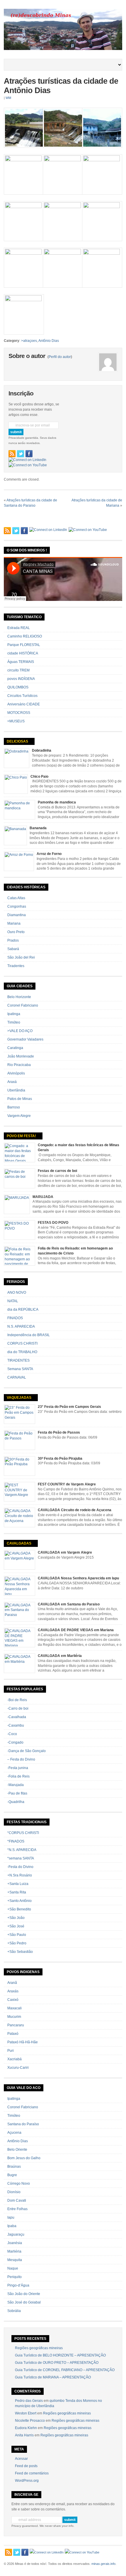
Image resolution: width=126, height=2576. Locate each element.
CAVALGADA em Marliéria (60, 1656)
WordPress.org (27, 2481)
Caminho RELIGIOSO (25, 636)
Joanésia (15, 2243)
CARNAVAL (17, 1377)
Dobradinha (42, 750)
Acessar (21, 2459)
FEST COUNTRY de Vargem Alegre (67, 1484)
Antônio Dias (49, 341)
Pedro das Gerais (29, 2401)
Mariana (14, 923)
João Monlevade (21, 1056)
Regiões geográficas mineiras (39, 2348)
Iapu (11, 2217)
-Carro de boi (18, 1708)
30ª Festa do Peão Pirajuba (60, 1458)
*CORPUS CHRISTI (23, 1833)
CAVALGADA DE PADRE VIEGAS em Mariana (76, 1630)
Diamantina (17, 915)
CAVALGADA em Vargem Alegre (65, 1552)
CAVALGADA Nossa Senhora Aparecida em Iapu (78, 1578)
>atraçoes (29, 341)
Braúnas (14, 2167)
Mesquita (15, 2260)
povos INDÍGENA (21, 679)
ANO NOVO (17, 1293)
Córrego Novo (19, 2183)
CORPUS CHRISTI (22, 1343)
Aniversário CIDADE (24, 704)
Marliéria (14, 2251)
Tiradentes (16, 966)
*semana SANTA (21, 1858)
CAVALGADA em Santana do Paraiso (69, 1604)
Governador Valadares (25, 1039)
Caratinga (15, 1048)
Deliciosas (17, 741)
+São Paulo (17, 1935)
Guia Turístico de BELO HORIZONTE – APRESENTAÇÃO (60, 2355)
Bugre (12, 2175)
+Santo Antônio (19, 1901)
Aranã (12, 1983)
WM (8, 98)
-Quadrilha (16, 1802)
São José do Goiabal (24, 2302)
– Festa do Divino (21, 1759)
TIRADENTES (18, 1360)
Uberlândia (16, 1090)
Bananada (38, 828)
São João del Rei (21, 957)
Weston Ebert (26, 2413)
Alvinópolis (16, 1073)
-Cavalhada (17, 1717)
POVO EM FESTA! (21, 1136)
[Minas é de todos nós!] (63, 49)
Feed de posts (26, 2466)
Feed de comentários (32, 2473)
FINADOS (15, 1318)
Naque (13, 2268)
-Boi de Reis (17, 1700)
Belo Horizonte (19, 997)
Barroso (14, 1107)
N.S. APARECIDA (21, 1326)
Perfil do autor (60, 357)
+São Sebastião (20, 1952)
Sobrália (14, 2311)
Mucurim (14, 2017)
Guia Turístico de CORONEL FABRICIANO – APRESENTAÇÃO (65, 2370)
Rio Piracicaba (19, 1065)
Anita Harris (24, 2435)
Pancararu (16, 2025)
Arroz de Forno (49, 854)
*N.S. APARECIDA (22, 1850)
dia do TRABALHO (22, 1352)
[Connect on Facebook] (29, 454)
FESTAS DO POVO (53, 1223)
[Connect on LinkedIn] (27, 460)
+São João (16, 1918)
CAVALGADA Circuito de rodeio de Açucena (75, 1510)
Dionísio (14, 2192)
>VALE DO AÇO (20, 1031)
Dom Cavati (17, 2200)
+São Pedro (17, 1943)
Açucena (14, 2133)
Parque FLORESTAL (24, 645)
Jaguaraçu (16, 2234)
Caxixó (13, 2000)
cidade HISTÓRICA (23, 653)
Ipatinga (14, 1014)
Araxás (13, 1991)
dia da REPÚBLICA (23, 1310)
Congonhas (17, 906)
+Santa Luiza (18, 1884)
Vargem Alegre (19, 1116)
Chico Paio (39, 777)
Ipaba (12, 2226)
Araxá (12, 1082)
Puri (11, 2051)
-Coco (12, 1734)
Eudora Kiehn (26, 2428)
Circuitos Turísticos (22, 696)
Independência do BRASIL (29, 1335)
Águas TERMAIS (21, 662)
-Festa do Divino (20, 1867)
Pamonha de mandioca (57, 802)
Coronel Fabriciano (23, 1005)
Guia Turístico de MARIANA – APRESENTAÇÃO (53, 2377)
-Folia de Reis (18, 1776)
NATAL (13, 1301)
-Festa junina (18, 1768)
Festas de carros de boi (57, 1171)
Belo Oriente (17, 2150)
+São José (16, 1926)
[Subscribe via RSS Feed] (12, 454)
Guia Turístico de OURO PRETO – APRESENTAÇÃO (57, 2363)
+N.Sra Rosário (20, 1875)
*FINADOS (16, 1841)
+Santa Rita (17, 1892)
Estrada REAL (19, 628)
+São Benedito (19, 1909)
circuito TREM (18, 670)
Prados (13, 940)
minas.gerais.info (103, 2564)
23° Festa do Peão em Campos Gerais (69, 1407)
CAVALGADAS (19, 1543)
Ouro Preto (16, 932)
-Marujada (16, 1785)
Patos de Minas (20, 1099)
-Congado (15, 1742)
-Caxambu (16, 1725)
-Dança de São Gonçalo (27, 1751)
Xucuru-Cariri (18, 2068)
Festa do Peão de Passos (59, 1432)
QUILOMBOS (18, 687)
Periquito (15, 2277)
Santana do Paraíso (23, 2124)
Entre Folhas (17, 2209)
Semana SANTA (20, 1369)
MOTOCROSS (19, 713)
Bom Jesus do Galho (24, 2158)
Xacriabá (15, 2059)
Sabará (13, 949)
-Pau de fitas (17, 1793)
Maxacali (15, 2008)
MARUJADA (43, 1197)
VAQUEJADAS (19, 1398)
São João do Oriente (24, 2294)
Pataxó (13, 2034)
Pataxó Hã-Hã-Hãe (23, 2042)
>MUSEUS (16, 721)
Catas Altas (16, 898)
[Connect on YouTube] (28, 465)
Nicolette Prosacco (30, 2421)
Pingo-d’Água (18, 2285)
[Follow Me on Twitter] (21, 454)
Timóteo (14, 1022)
